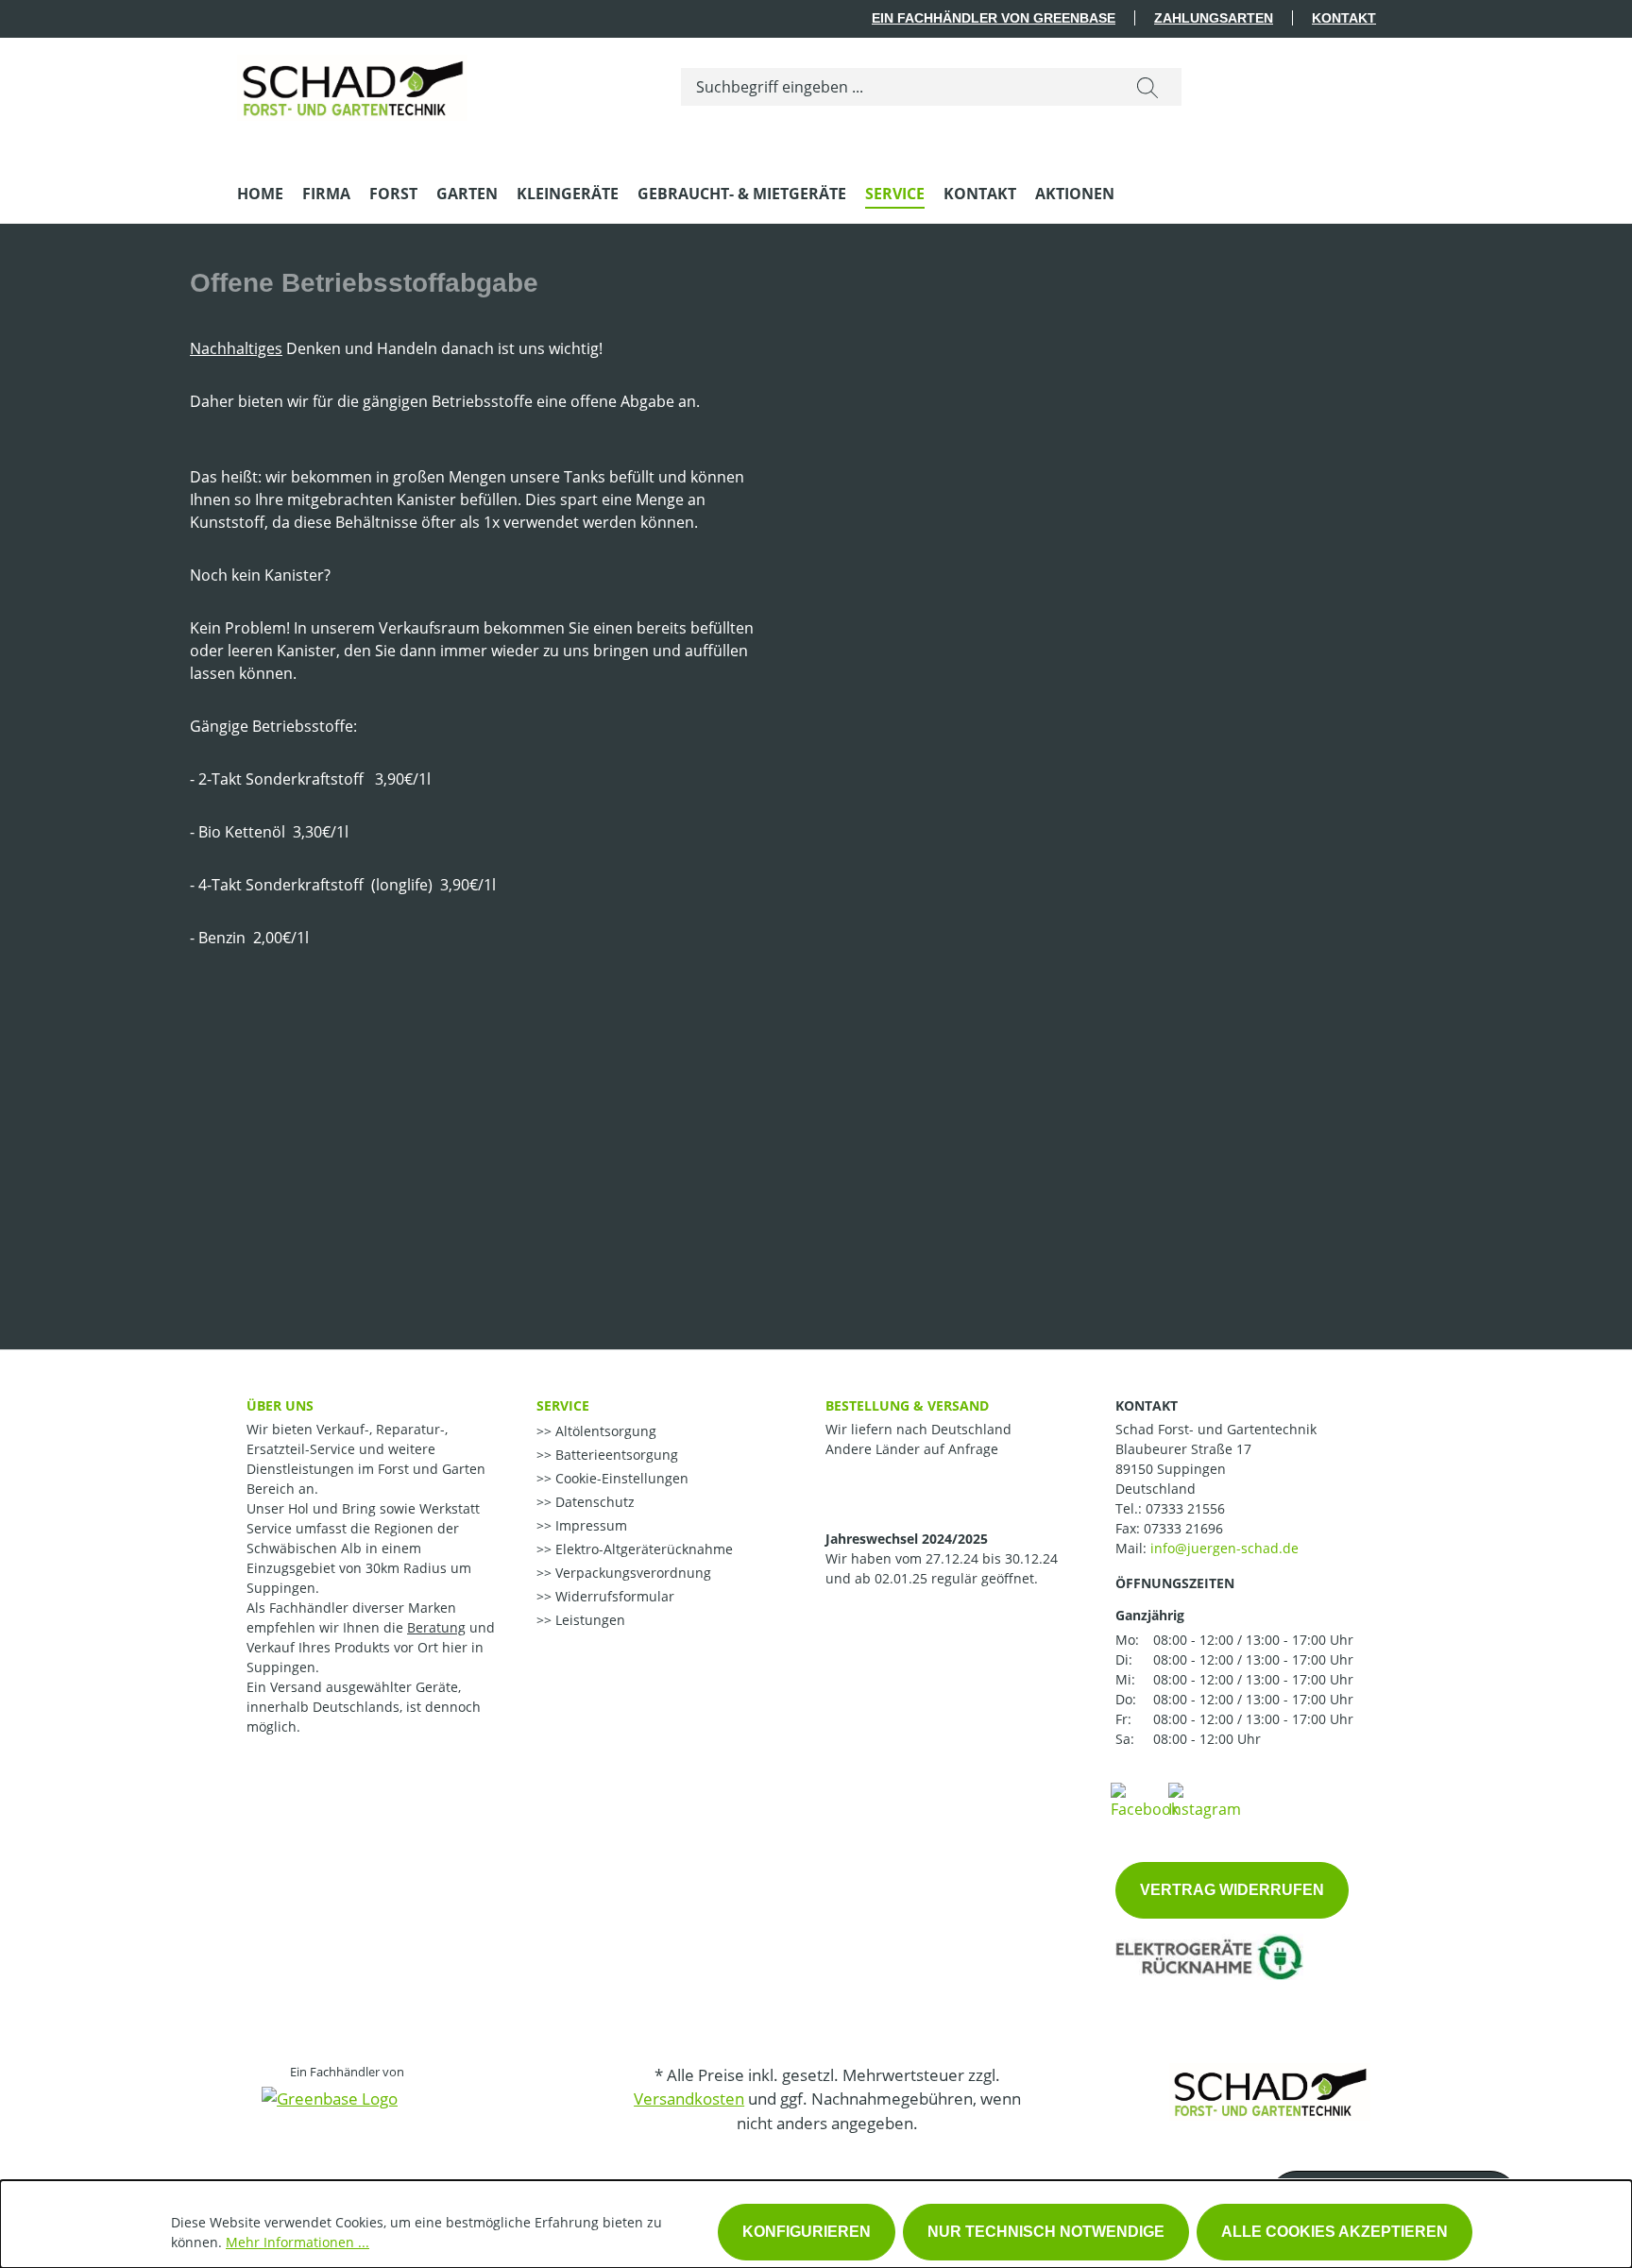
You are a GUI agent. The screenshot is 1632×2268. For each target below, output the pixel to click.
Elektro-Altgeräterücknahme (642, 1549)
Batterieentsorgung (615, 1455)
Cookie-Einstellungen (620, 1478)
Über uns (280, 1405)
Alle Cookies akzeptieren (1334, 2232)
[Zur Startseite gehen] (352, 83)
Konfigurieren (807, 2232)
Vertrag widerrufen (1232, 1890)
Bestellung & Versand (907, 1405)
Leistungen (588, 1620)
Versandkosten (689, 2099)
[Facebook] (1145, 1800)
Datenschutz (593, 1502)
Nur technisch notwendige (1046, 2232)
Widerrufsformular (613, 1596)
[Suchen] (1147, 87)
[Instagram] (1205, 1800)
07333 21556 (1185, 1508)
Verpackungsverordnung (631, 1573)
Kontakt (1344, 18)
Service (563, 1405)
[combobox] (898, 87)
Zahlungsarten (1214, 18)
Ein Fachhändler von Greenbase (994, 18)
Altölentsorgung (604, 1431)
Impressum (589, 1525)
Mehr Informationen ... (297, 2242)
